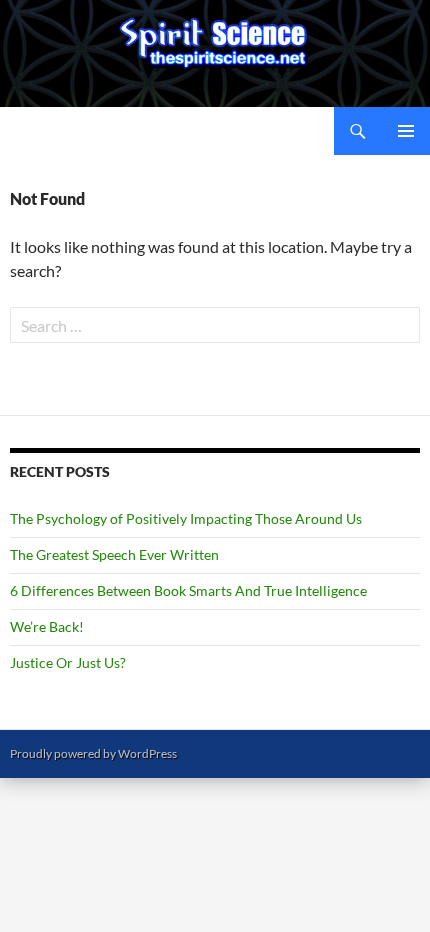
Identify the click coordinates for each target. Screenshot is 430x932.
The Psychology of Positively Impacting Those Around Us (186, 518)
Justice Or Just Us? (68, 662)
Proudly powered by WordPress (93, 753)
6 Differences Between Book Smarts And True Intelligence (188, 590)
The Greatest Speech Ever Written (114, 554)
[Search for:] (215, 325)
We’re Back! (47, 626)
